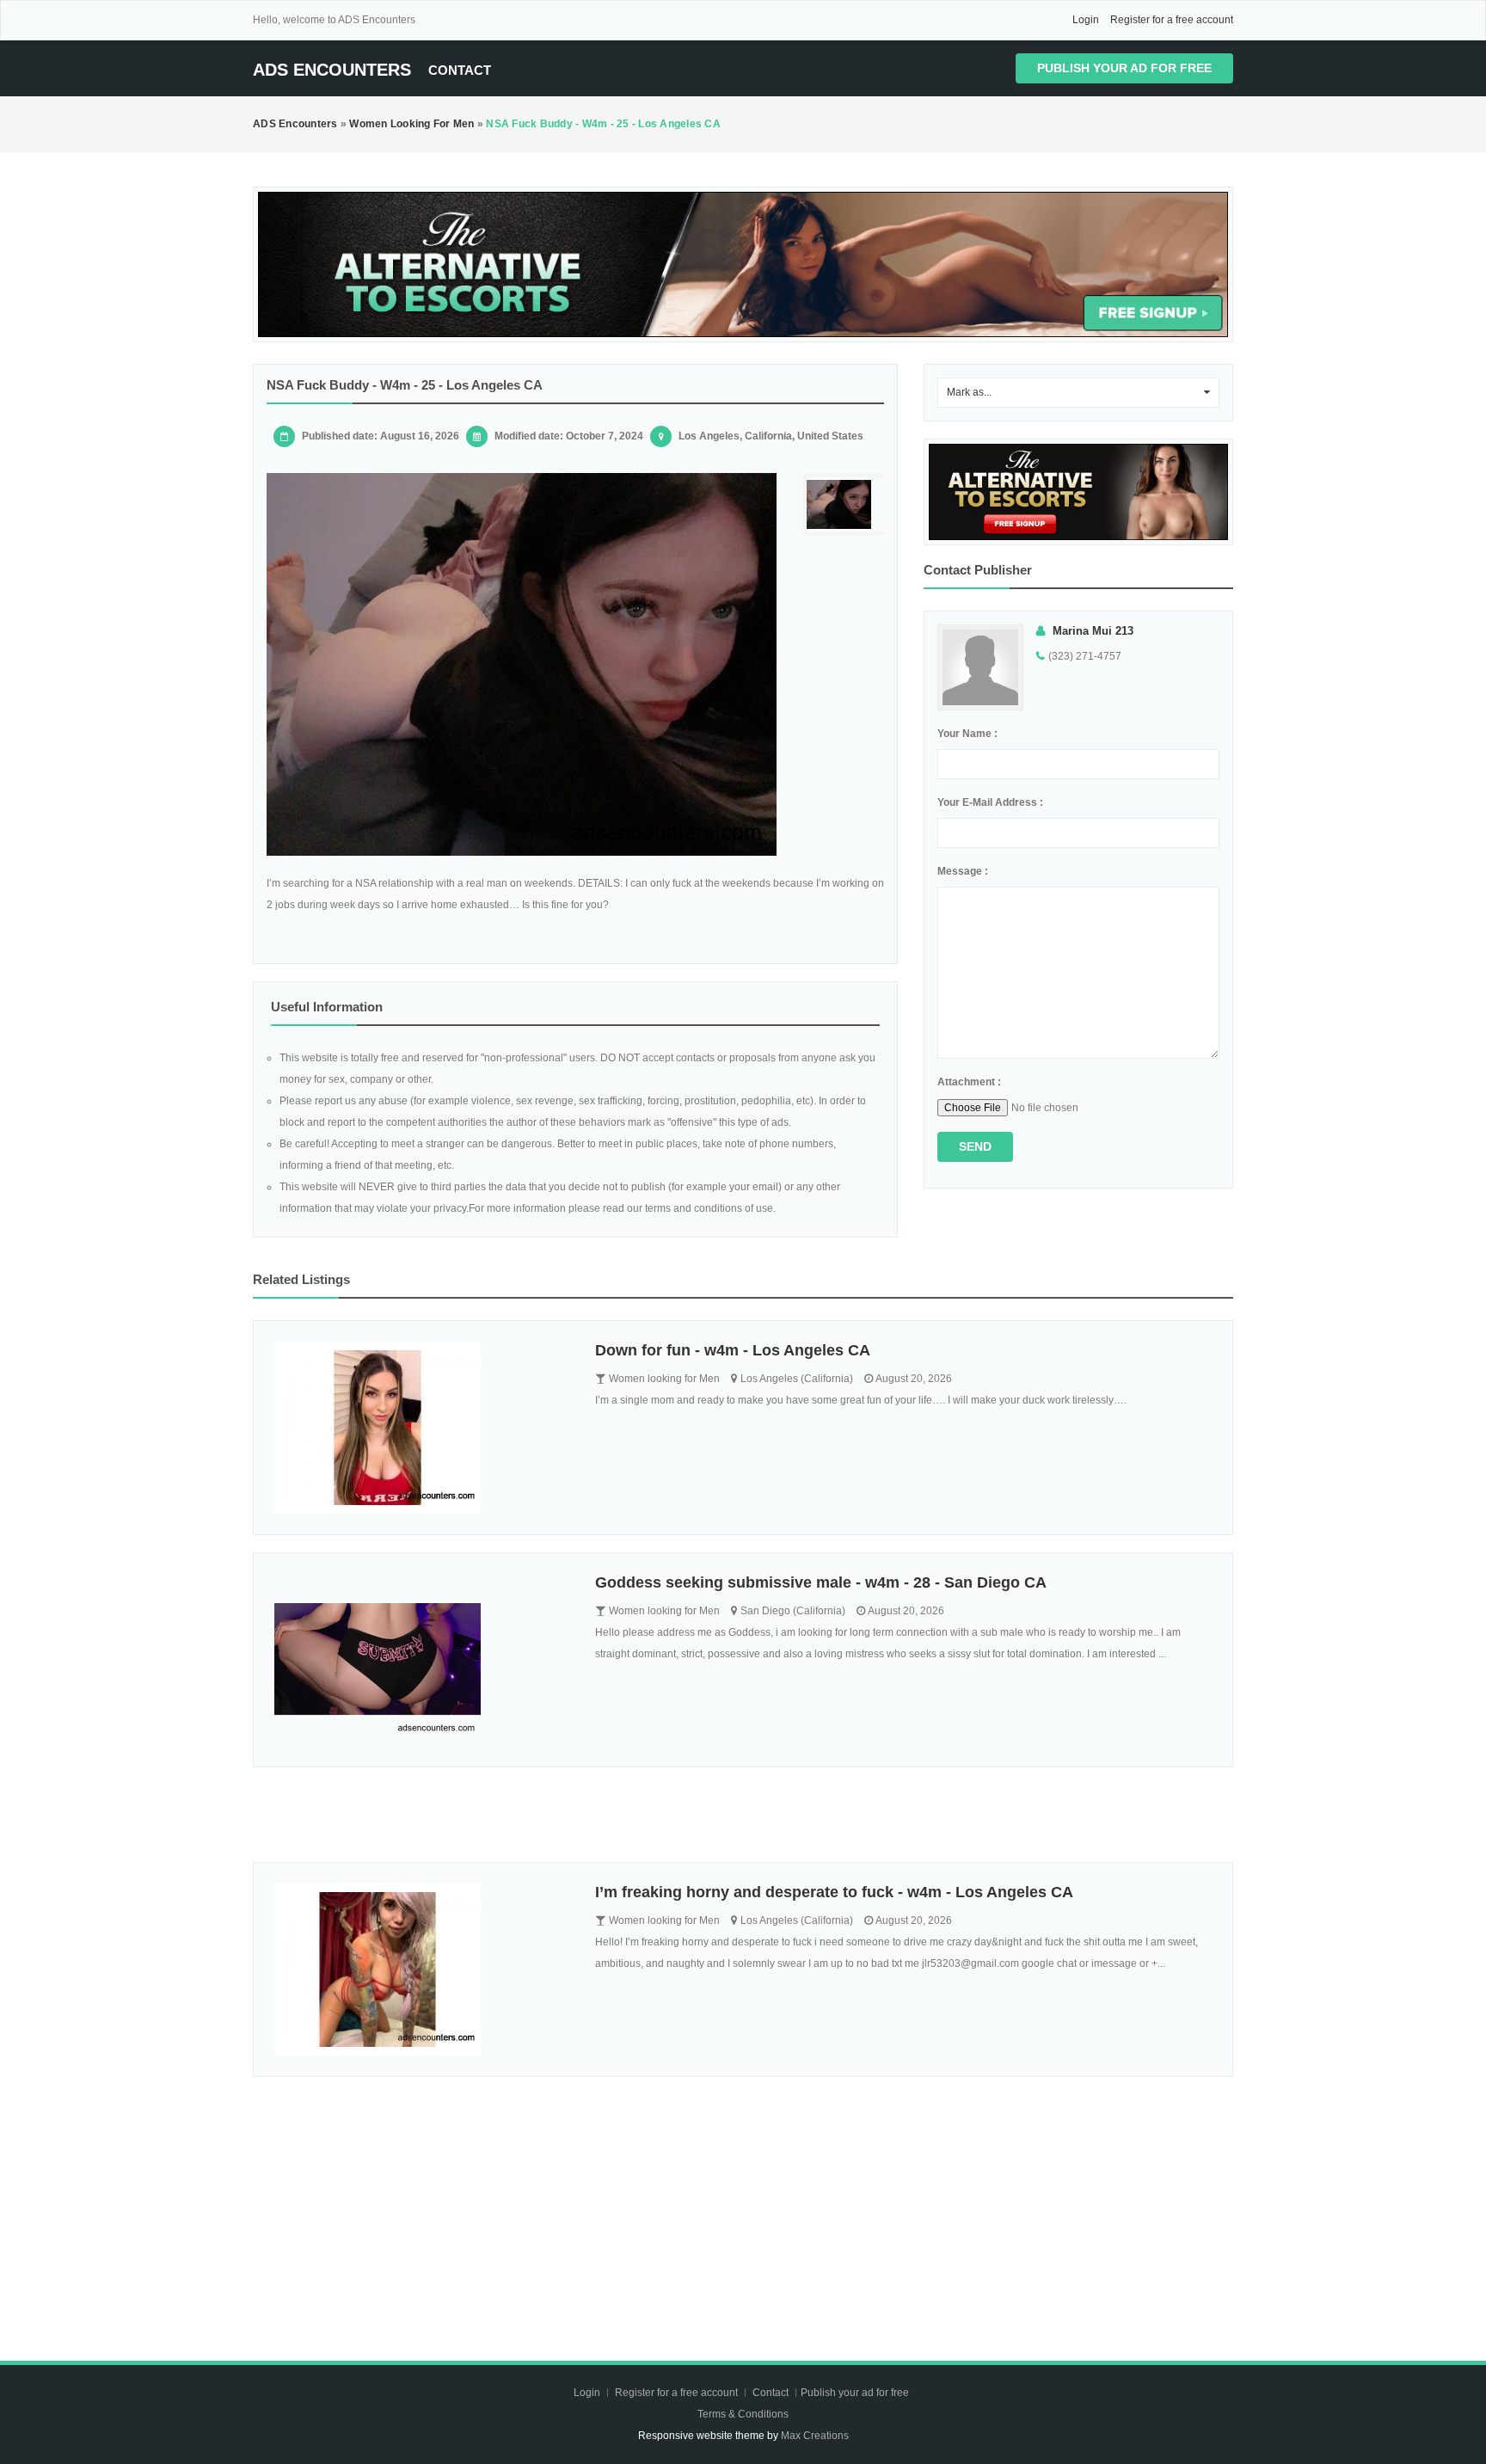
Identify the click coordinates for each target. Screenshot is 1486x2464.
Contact (460, 70)
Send (975, 1146)
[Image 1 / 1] (522, 664)
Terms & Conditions (743, 2414)
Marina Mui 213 (1093, 631)
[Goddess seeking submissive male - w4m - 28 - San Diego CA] (422, 1660)
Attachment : (969, 1082)
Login (1086, 20)
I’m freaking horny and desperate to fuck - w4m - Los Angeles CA (834, 1892)
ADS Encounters (332, 70)
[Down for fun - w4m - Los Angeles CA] (422, 1428)
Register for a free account (1172, 20)
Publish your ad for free (1124, 68)
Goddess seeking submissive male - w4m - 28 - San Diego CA (821, 1582)
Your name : (967, 734)
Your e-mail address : (990, 802)
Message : (963, 871)
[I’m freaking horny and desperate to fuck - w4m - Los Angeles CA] (422, 1969)
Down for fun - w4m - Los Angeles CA (733, 1350)
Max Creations (815, 2436)
